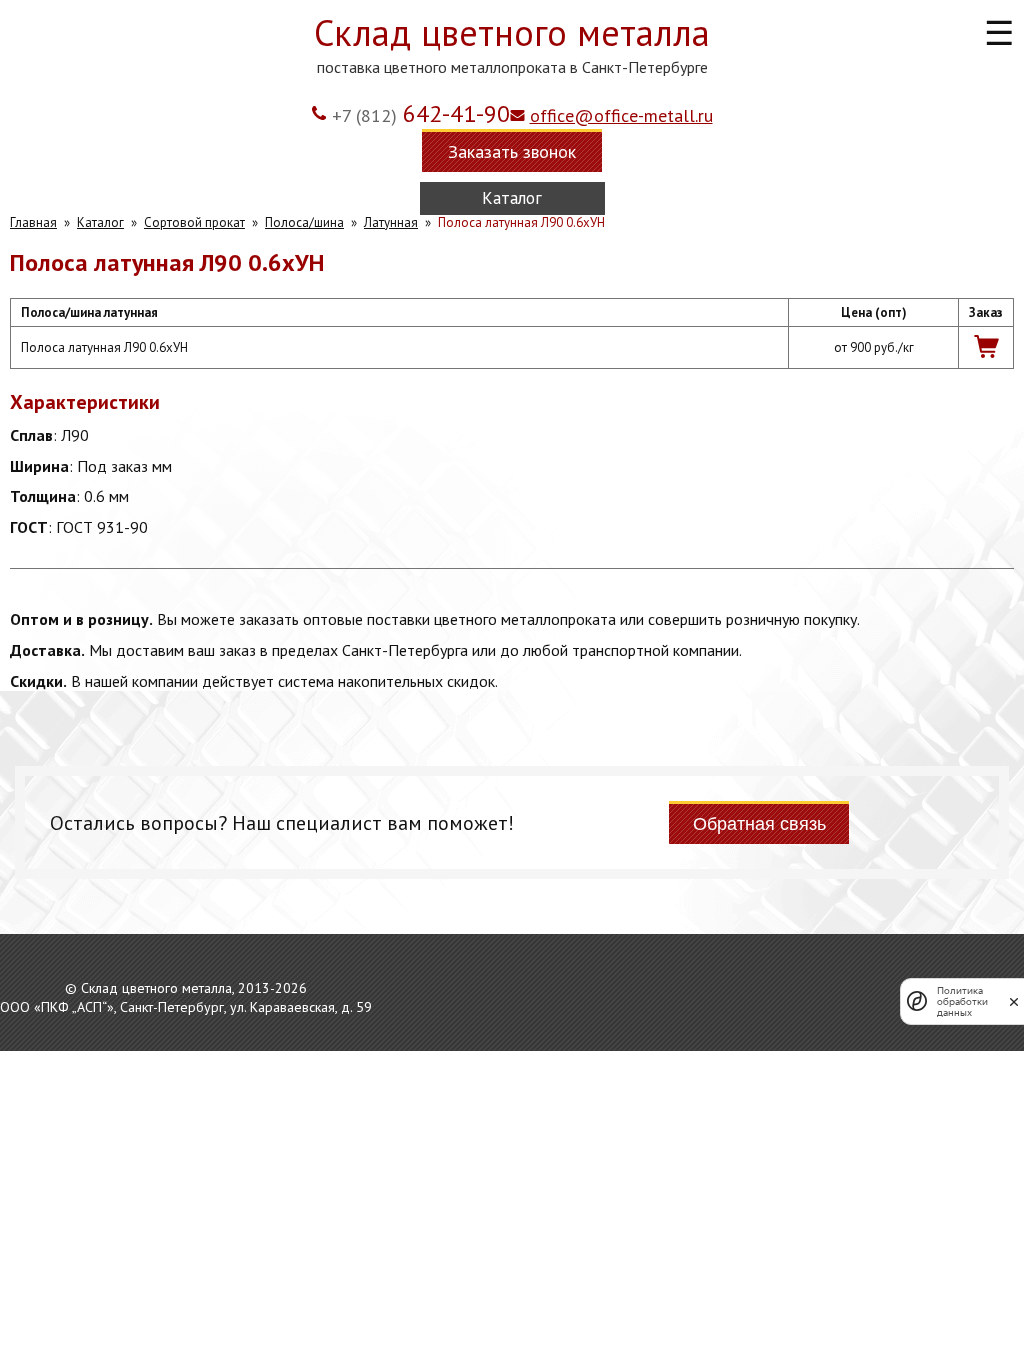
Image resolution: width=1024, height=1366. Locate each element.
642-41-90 (421, 113)
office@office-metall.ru (621, 115)
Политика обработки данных (962, 1001)
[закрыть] (1014, 1001)
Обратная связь (759, 824)
